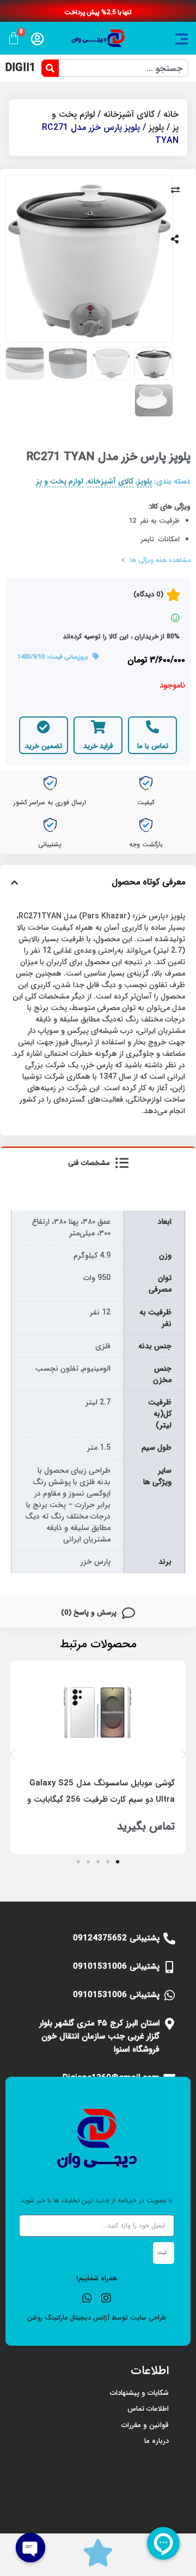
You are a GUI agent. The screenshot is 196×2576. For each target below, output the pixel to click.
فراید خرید (98, 746)
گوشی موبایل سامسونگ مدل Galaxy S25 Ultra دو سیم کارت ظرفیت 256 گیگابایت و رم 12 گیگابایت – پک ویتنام (101, 1800)
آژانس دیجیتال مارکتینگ (77, 2318)
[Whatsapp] (87, 2298)
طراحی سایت (148, 2318)
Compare (175, 190)
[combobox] (124, 68)
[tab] (98, 1162)
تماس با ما (153, 746)
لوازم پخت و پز (60, 482)
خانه (171, 114)
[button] (12, 1753)
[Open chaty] (30, 2548)
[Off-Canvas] (182, 39)
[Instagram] (106, 2298)
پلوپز (156, 127)
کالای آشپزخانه (129, 114)
